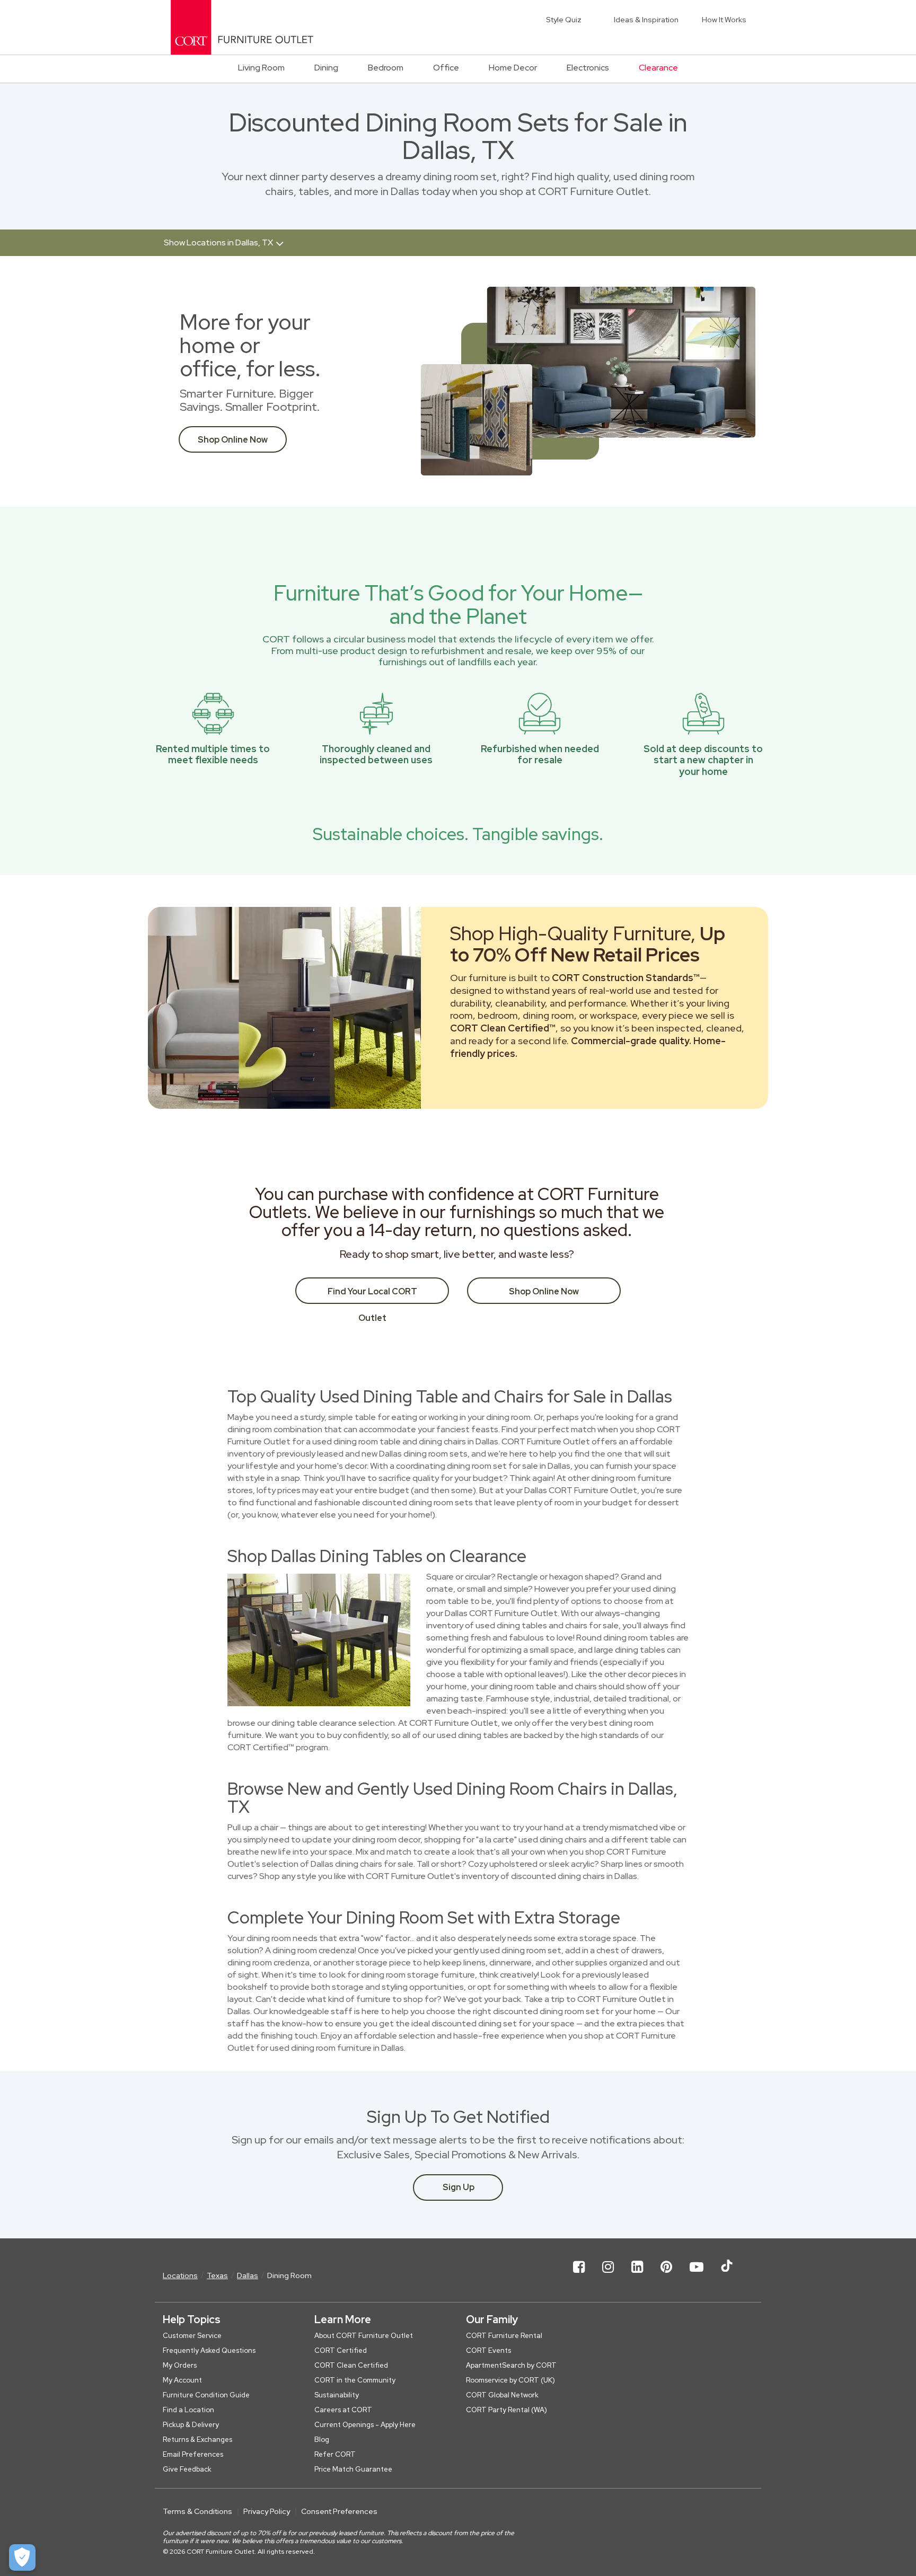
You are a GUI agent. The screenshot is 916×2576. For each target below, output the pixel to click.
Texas (217, 2275)
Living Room (261, 68)
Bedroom (386, 68)
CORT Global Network (502, 2395)
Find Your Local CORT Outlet (372, 1295)
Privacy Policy (267, 2511)
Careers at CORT (343, 2410)
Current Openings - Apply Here (365, 2425)
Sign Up (459, 2187)
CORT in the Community (355, 2380)
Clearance (658, 68)
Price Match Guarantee (353, 2469)
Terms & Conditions (197, 2511)
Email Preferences (193, 2454)
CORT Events (488, 2350)
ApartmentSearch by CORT (511, 2365)
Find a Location (188, 2410)
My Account (182, 2380)
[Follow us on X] (727, 2275)
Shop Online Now (233, 440)
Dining (326, 68)
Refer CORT (335, 2454)
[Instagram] (608, 2275)
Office (446, 68)
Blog (322, 2440)
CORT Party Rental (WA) (507, 2410)
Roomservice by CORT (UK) (510, 2380)
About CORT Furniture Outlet (364, 2336)
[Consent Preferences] (22, 2557)
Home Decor (513, 68)
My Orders (180, 2365)
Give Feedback (187, 2469)
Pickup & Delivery (191, 2425)
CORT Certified (341, 2350)
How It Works (724, 20)
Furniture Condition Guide (206, 2395)
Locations (180, 2275)
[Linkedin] (637, 2275)
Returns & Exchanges (197, 2440)
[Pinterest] (666, 2275)
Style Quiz (564, 20)
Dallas (248, 2275)
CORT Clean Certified (351, 2365)
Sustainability (337, 2395)
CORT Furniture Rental (504, 2336)
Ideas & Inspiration (646, 20)
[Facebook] (579, 2275)
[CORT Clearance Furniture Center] (242, 27)
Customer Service (192, 2336)
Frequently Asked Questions (209, 2350)
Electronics (588, 68)
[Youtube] (697, 2275)
